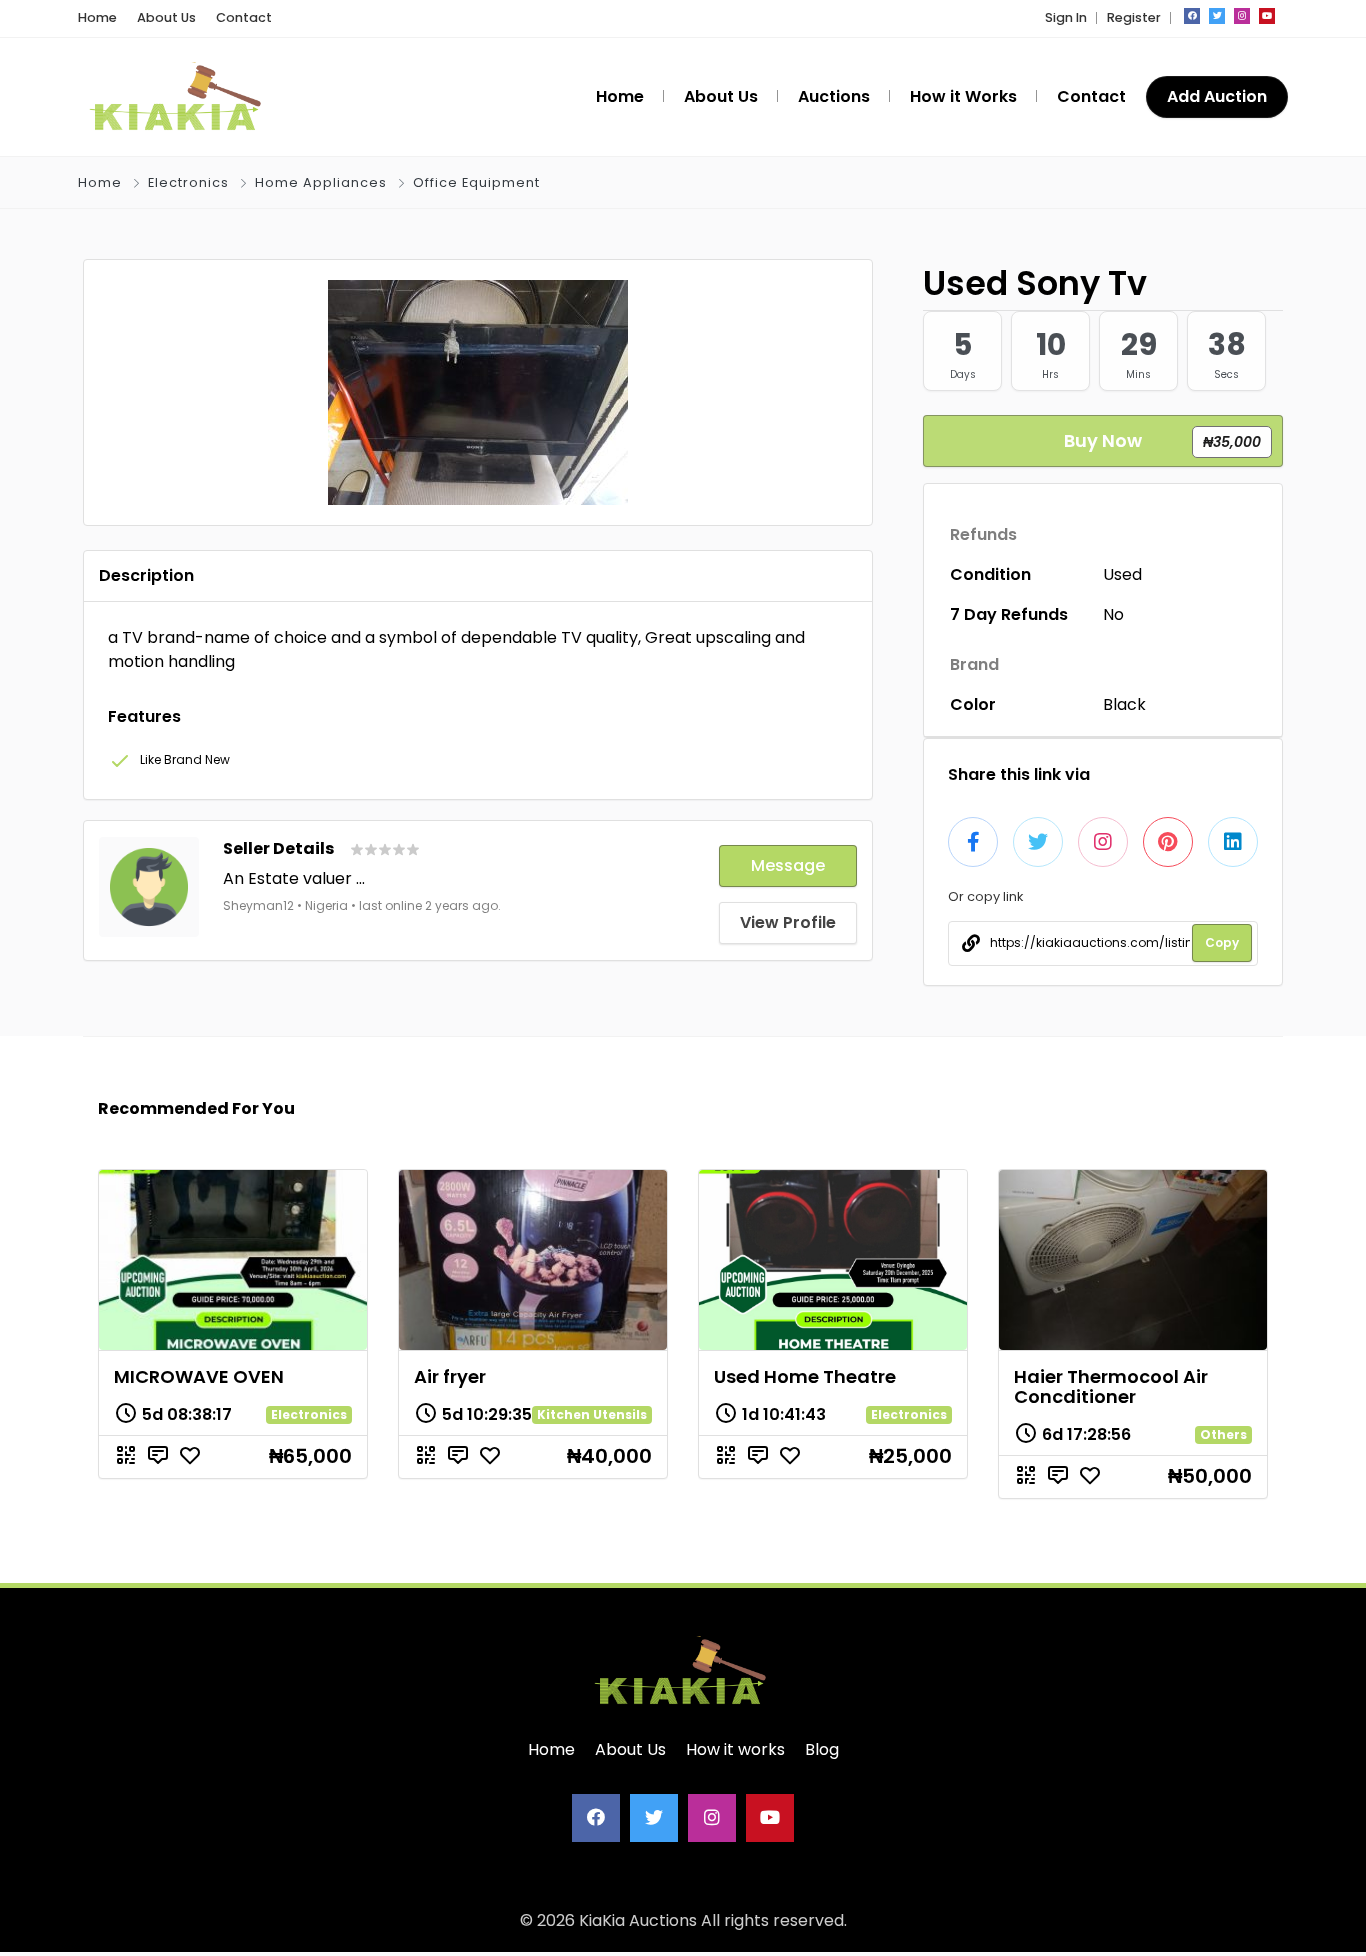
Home (97, 17)
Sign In (1066, 17)
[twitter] (1217, 16)
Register (1134, 17)
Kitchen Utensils (592, 1414)
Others (1223, 1434)
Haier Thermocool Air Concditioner (1111, 1386)
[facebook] (1192, 16)
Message (788, 865)
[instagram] (1242, 16)
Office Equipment (476, 182)
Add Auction (1217, 96)
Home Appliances (321, 182)
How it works (735, 1749)
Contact (244, 17)
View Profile (788, 922)
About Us (166, 17)
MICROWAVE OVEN (199, 1376)
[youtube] (1267, 16)
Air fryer (450, 1376)
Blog (822, 1749)
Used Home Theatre (805, 1376)
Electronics (188, 182)
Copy (1222, 942)
